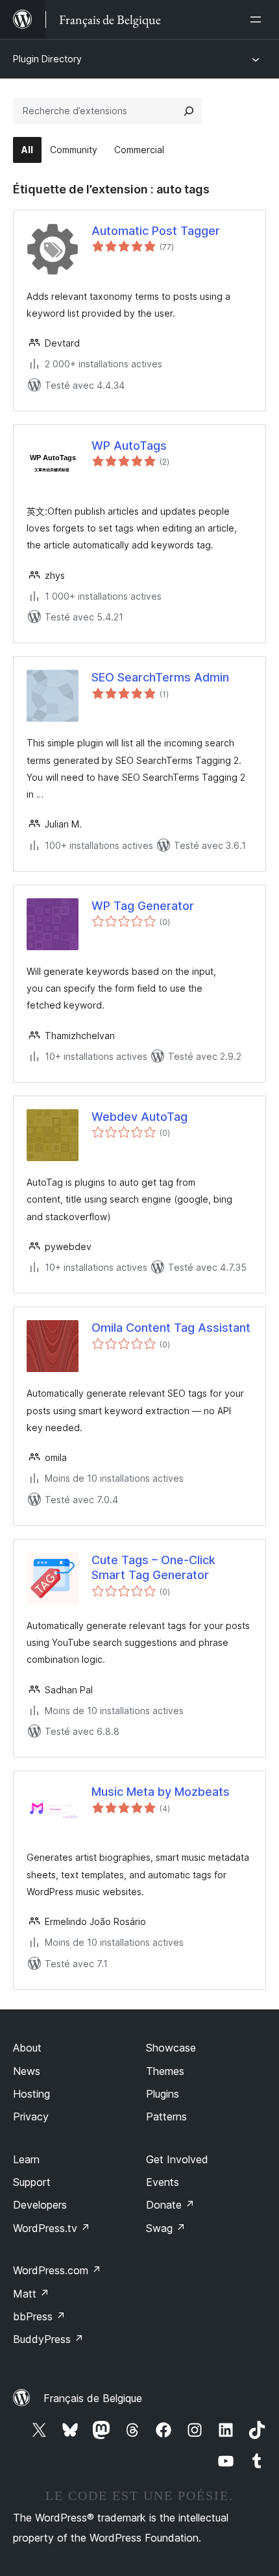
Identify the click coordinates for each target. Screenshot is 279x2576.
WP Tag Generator (143, 906)
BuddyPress (48, 2339)
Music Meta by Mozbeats (161, 1792)
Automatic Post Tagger (156, 231)
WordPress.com (57, 2270)
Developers (40, 2205)
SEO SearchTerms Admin (160, 677)
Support (32, 2182)
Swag (166, 2228)
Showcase (171, 2048)
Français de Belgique (93, 2398)
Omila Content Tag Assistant (171, 1328)
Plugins (163, 2094)
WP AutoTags (129, 446)
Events (163, 2182)
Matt (31, 2294)
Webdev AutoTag (139, 1117)
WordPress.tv (52, 2228)
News (27, 2071)
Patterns (166, 2116)
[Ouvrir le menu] (258, 19)
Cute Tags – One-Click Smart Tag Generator (153, 1567)
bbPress (39, 2316)
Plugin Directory (47, 59)
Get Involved (177, 2159)
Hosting (31, 2094)
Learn (26, 2159)
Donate (170, 2205)
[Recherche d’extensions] (189, 111)
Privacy (31, 2116)
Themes (165, 2071)
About (27, 2048)
